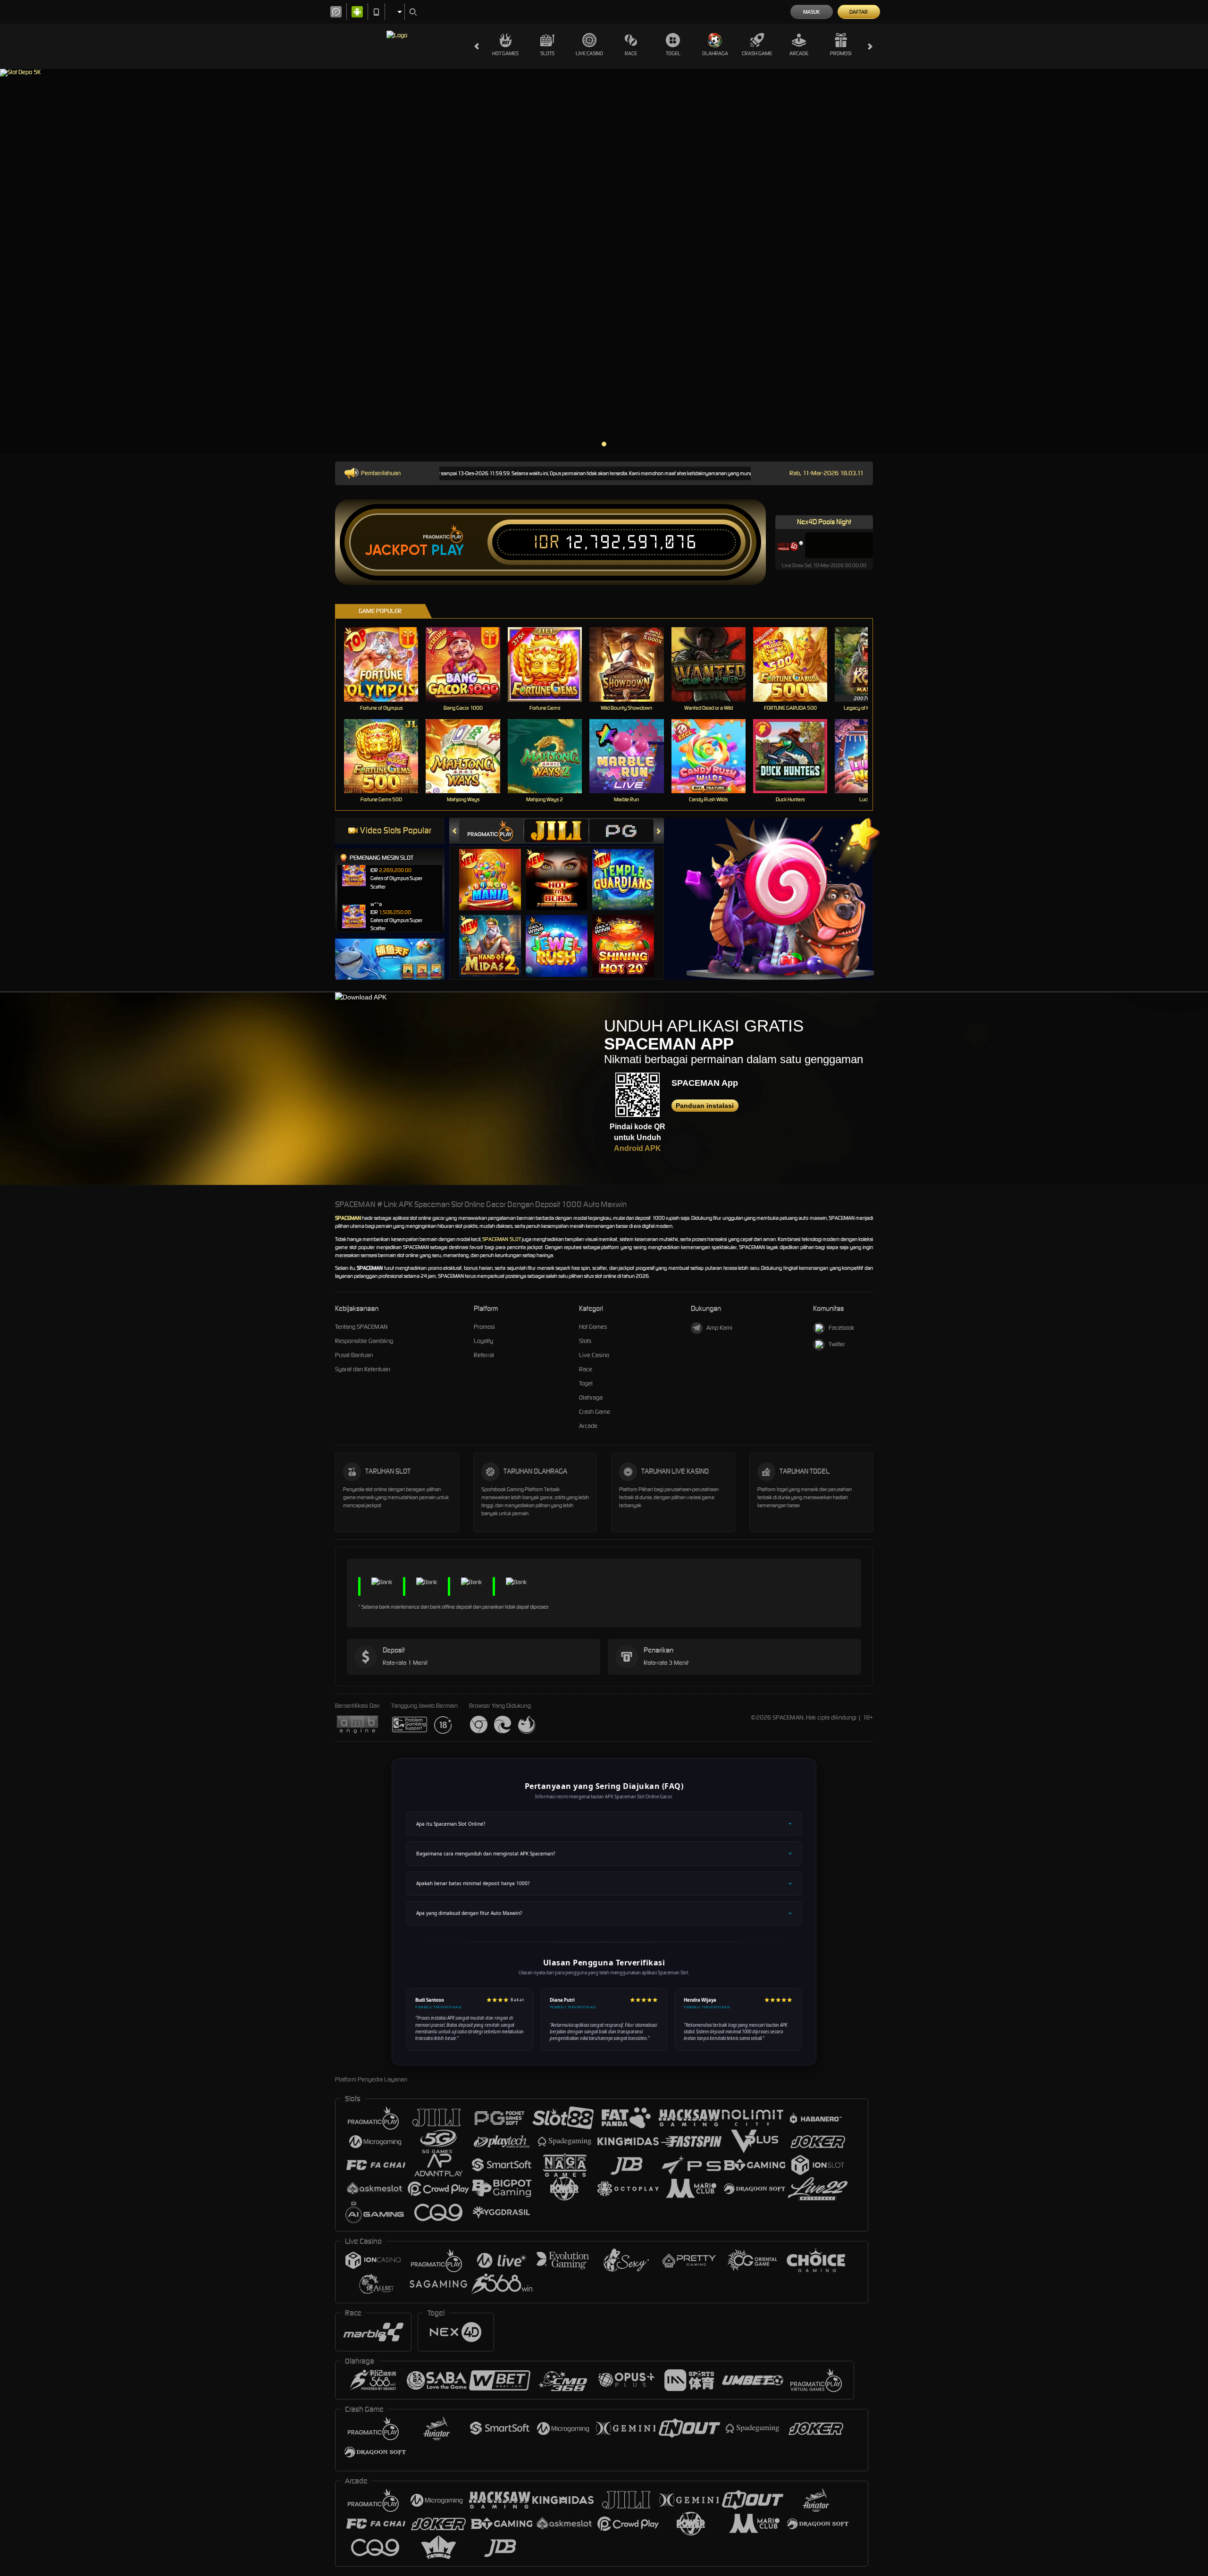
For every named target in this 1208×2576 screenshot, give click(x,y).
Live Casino (589, 53)
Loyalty (483, 1341)
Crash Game (757, 53)
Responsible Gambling (364, 1341)
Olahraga (715, 53)
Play (448, 550)
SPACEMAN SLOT (501, 1239)
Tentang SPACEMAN (361, 1327)
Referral (484, 1355)
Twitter (837, 1344)
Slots (547, 53)
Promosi (841, 53)
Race (631, 53)
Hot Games (505, 53)
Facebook (841, 1328)
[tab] (491, 831)
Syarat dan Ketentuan (363, 1369)
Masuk (811, 12)
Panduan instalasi (705, 1106)
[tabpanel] (604, 262)
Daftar (859, 12)
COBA (496, 870)
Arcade (799, 53)
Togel (673, 53)
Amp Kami (719, 1328)
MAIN (387, 664)
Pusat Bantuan (354, 1355)
